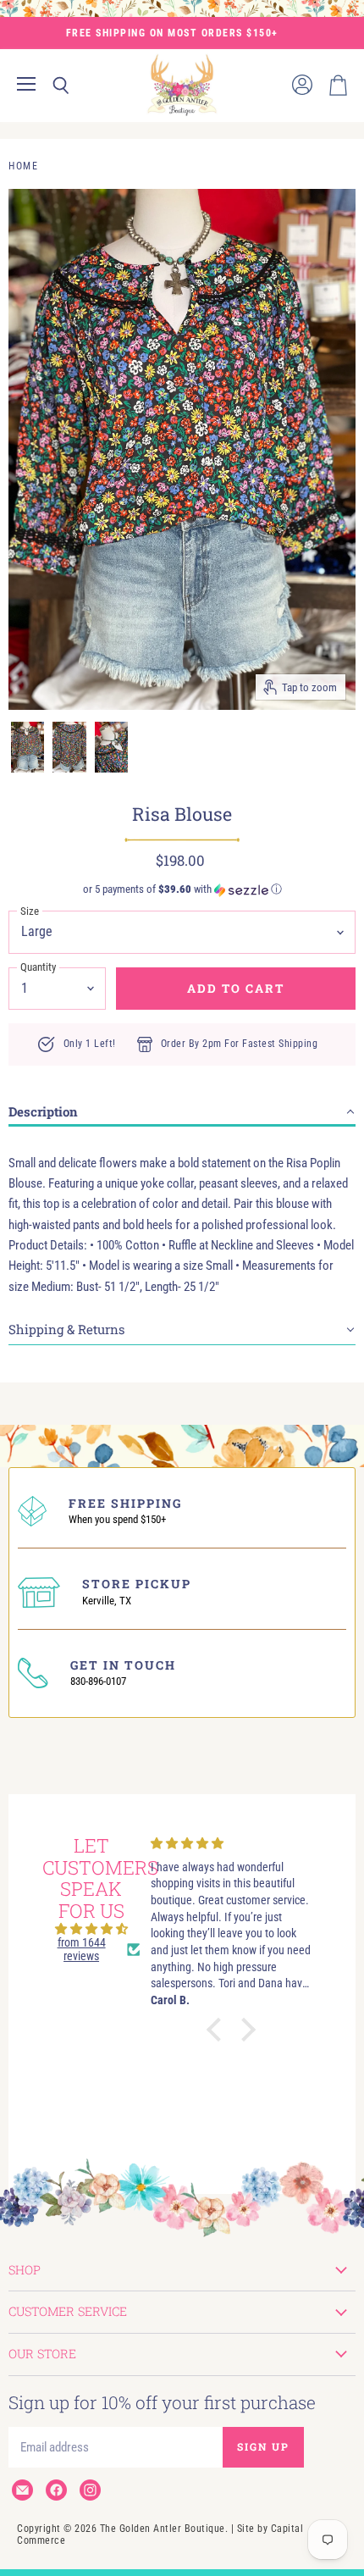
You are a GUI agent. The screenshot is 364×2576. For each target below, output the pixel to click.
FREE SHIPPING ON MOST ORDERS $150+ (172, 33)
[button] (182, 889)
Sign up (263, 2446)
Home (23, 166)
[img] (91, 1929)
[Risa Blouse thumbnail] (28, 747)
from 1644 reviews (82, 1949)
